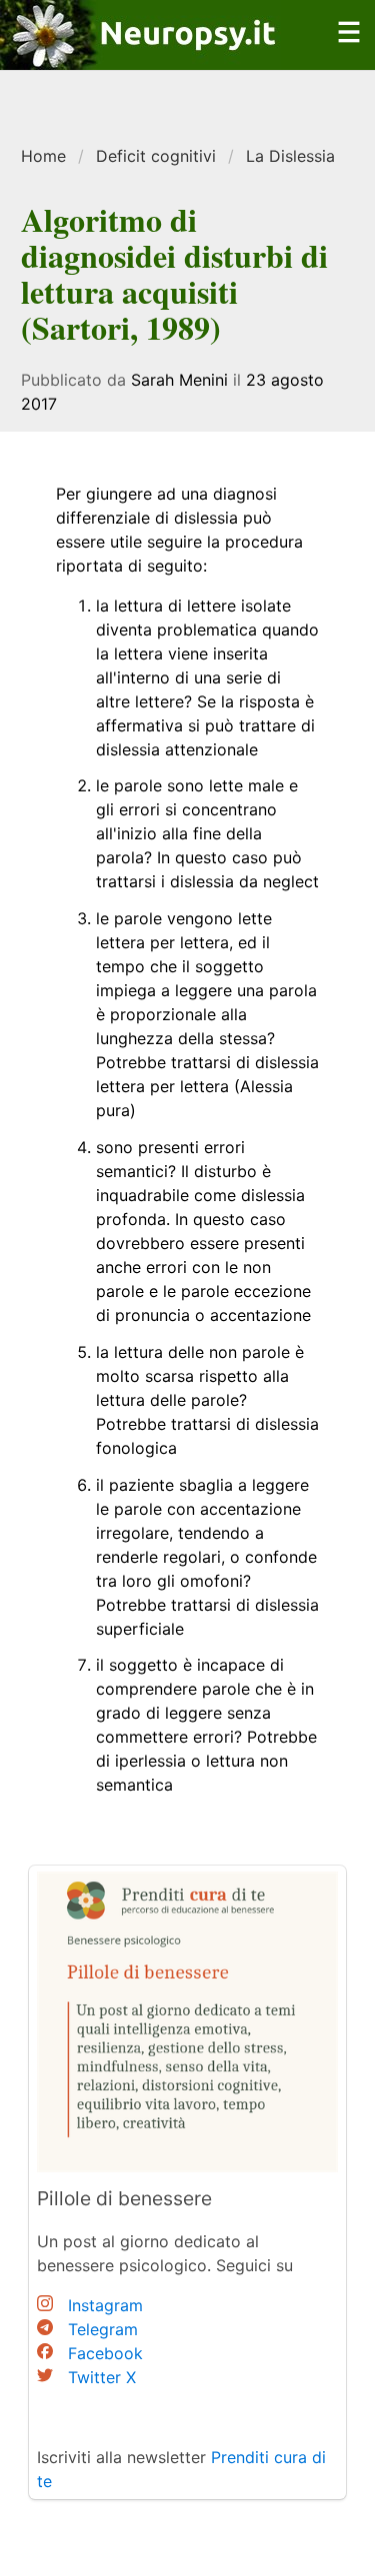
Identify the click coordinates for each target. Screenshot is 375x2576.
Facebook (105, 2353)
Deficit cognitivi (156, 156)
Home (43, 156)
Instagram (105, 2305)
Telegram (103, 2329)
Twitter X (102, 2377)
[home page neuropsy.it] (140, 58)
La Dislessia (290, 156)
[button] (349, 44)
